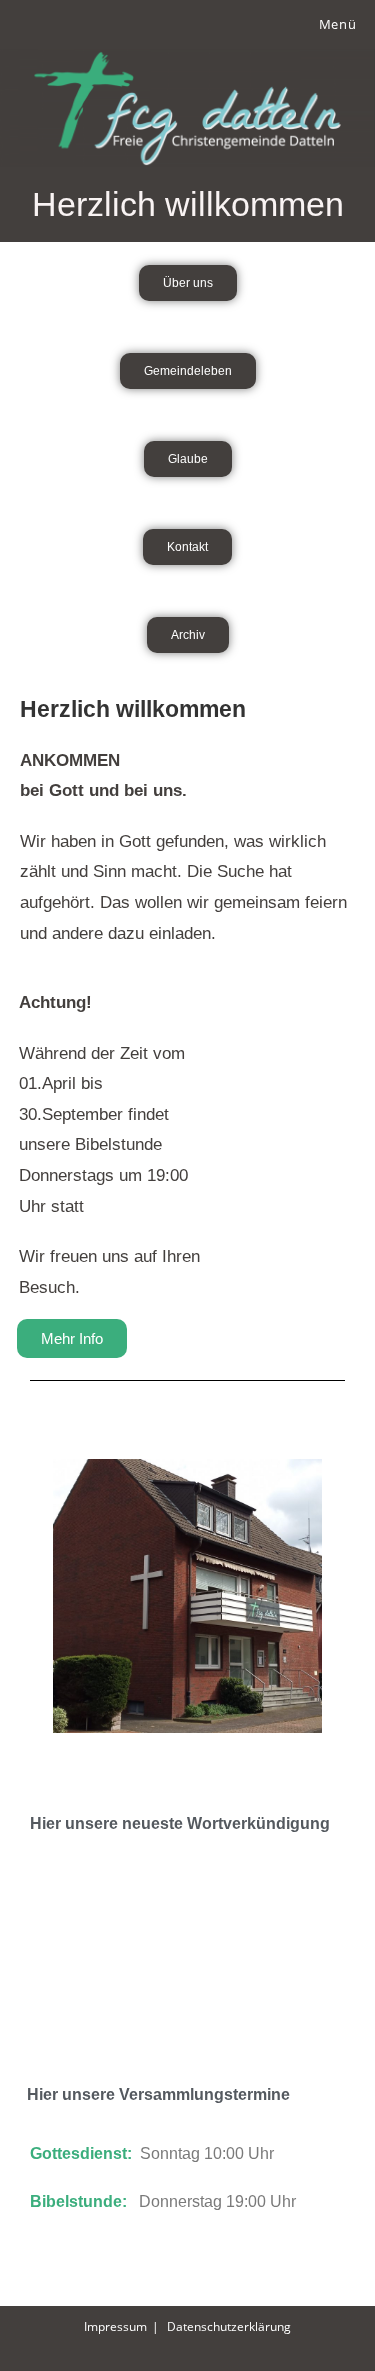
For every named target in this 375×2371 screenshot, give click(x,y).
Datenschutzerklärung (229, 2326)
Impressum (115, 2326)
